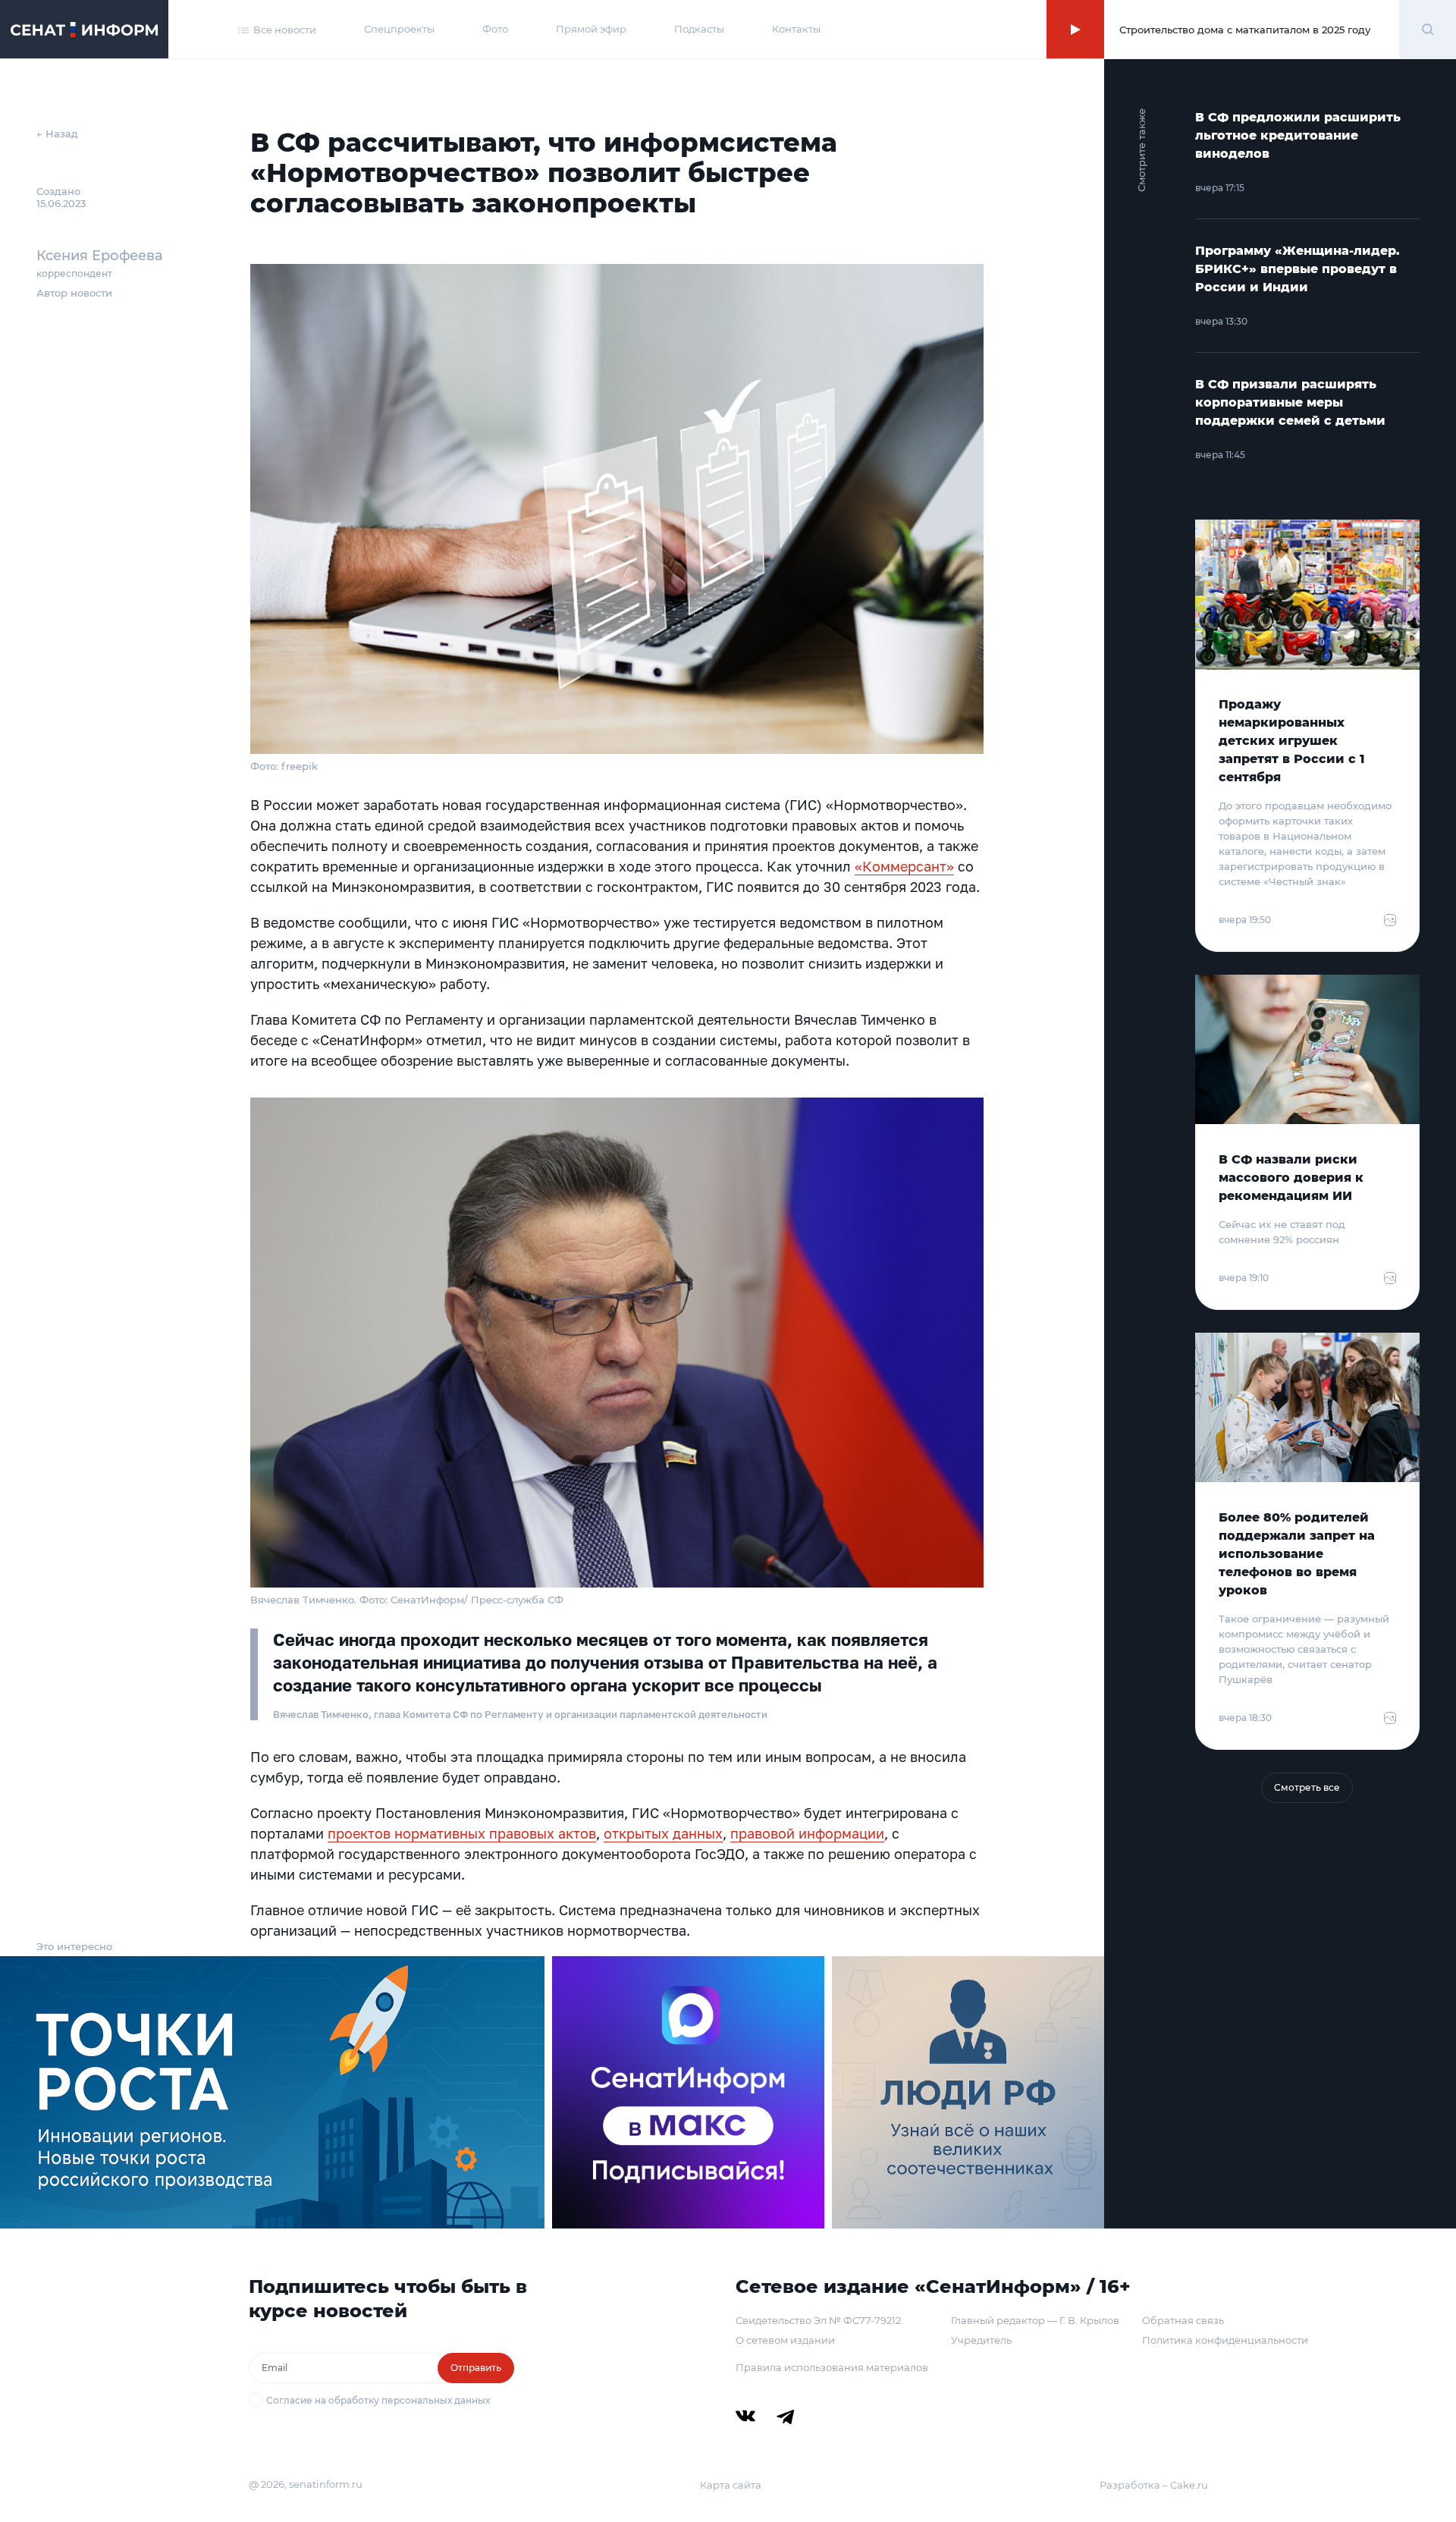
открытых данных (663, 1833)
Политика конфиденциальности (1225, 2340)
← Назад (57, 133)
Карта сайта (731, 2485)
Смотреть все (1307, 1787)
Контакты (796, 29)
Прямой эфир (591, 29)
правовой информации (807, 1833)
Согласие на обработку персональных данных (378, 2400)
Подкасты (699, 29)
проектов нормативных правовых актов (462, 1833)
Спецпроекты (399, 29)
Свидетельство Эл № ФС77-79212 (818, 2320)
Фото (495, 29)
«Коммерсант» (904, 866)
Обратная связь (1183, 2320)
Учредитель (981, 2340)
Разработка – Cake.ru (1154, 2485)
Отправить (476, 2368)
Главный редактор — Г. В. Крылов (1035, 2320)
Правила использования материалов (832, 2367)
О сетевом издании (785, 2340)
